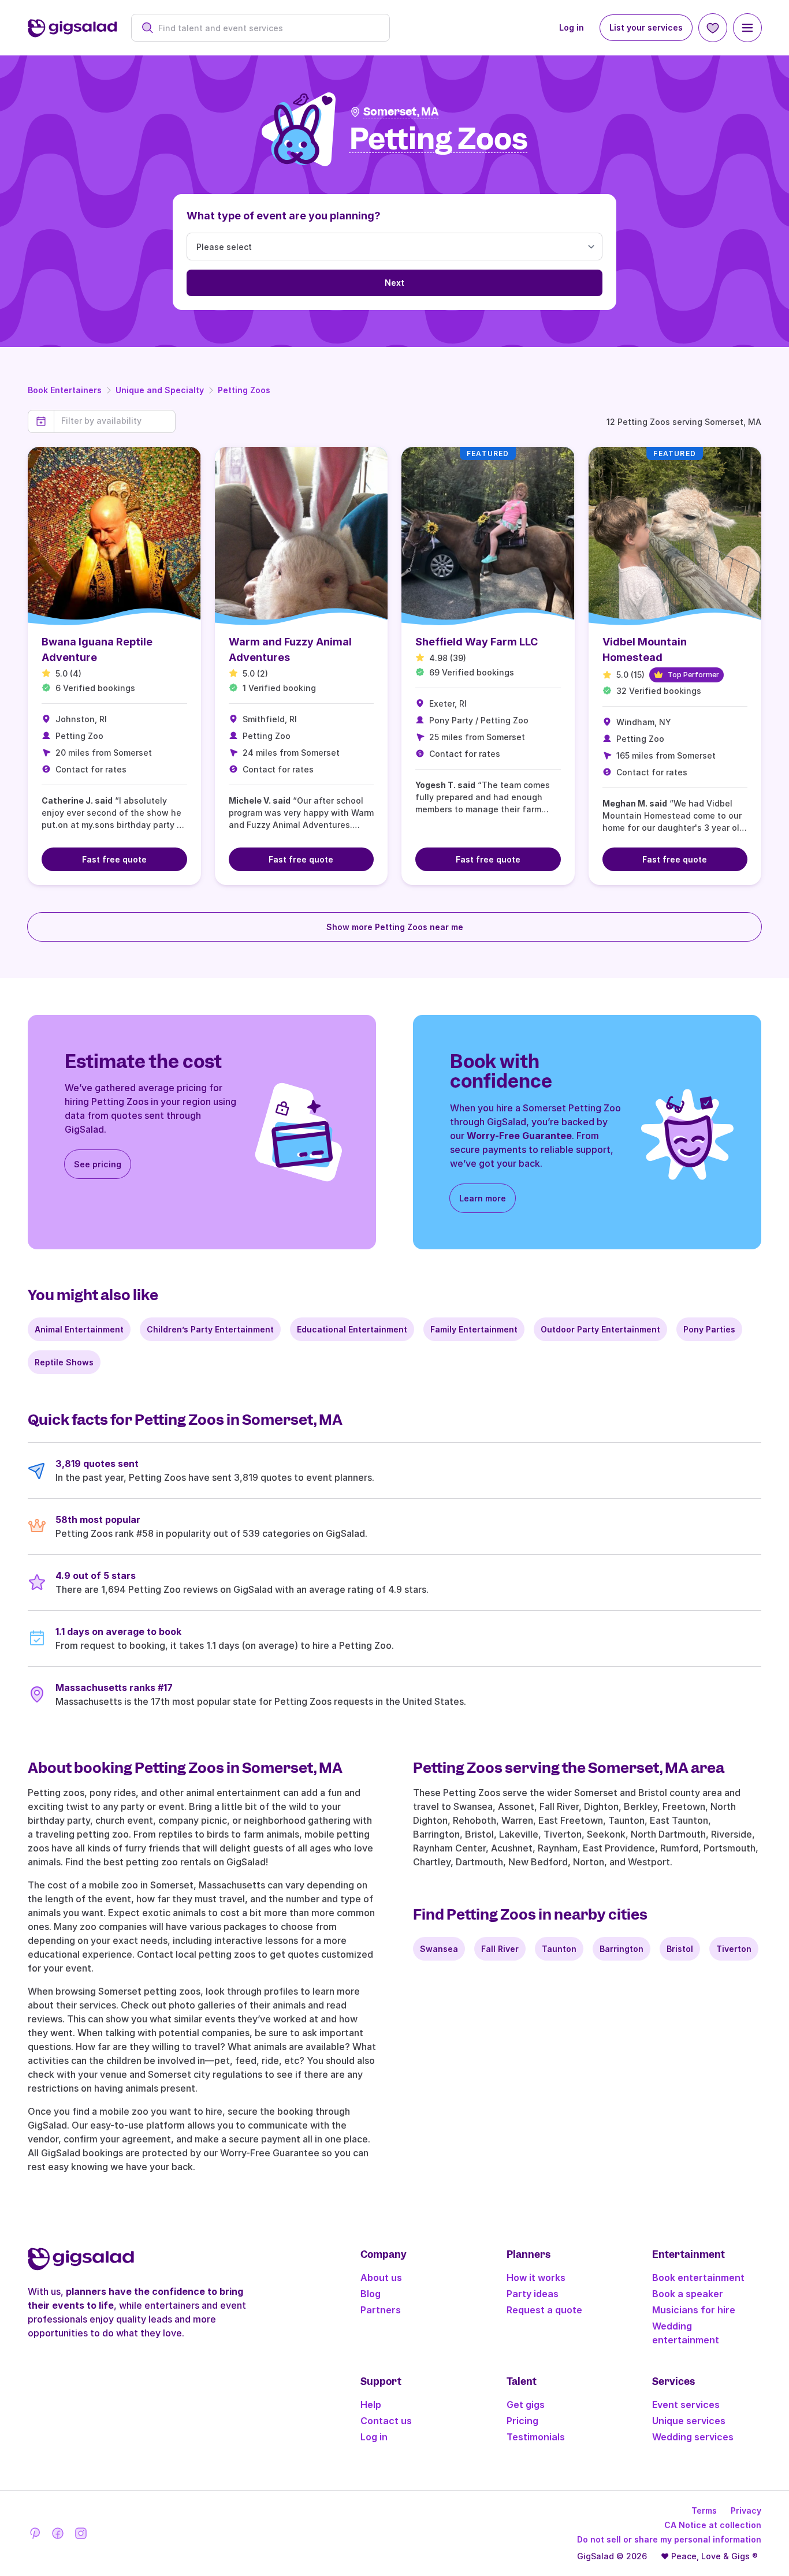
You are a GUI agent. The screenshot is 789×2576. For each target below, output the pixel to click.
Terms (704, 2510)
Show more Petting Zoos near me (395, 927)
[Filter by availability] (115, 421)
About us (381, 2278)
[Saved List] (713, 28)
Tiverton (734, 1949)
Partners (381, 2310)
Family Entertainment (474, 1329)
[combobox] (267, 28)
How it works (536, 2278)
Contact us (386, 2421)
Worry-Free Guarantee (519, 1136)
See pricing (98, 1164)
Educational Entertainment (352, 1329)
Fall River (500, 1949)
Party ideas (533, 2294)
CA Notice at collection (713, 2525)
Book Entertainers (65, 390)
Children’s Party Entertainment (210, 1329)
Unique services (689, 2421)
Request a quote (544, 2310)
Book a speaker (688, 2294)
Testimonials (536, 2437)
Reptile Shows (64, 1362)
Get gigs (526, 2405)
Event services (686, 2405)
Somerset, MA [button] (401, 112)
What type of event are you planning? (284, 216)
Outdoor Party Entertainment (600, 1329)
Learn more (483, 1198)
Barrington (621, 1949)
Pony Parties (709, 1329)
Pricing (522, 2421)
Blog (371, 2294)
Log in (572, 27)
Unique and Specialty (160, 390)
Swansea (439, 1949)
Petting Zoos (244, 390)
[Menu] (747, 28)
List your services (646, 27)
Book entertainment (698, 2278)
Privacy (746, 2510)
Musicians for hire (694, 2310)
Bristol (680, 1949)
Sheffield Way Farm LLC (477, 642)
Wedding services (693, 2437)
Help (371, 2405)
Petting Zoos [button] (439, 139)
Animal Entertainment (79, 1329)
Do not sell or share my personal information (669, 2539)
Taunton (559, 1949)
